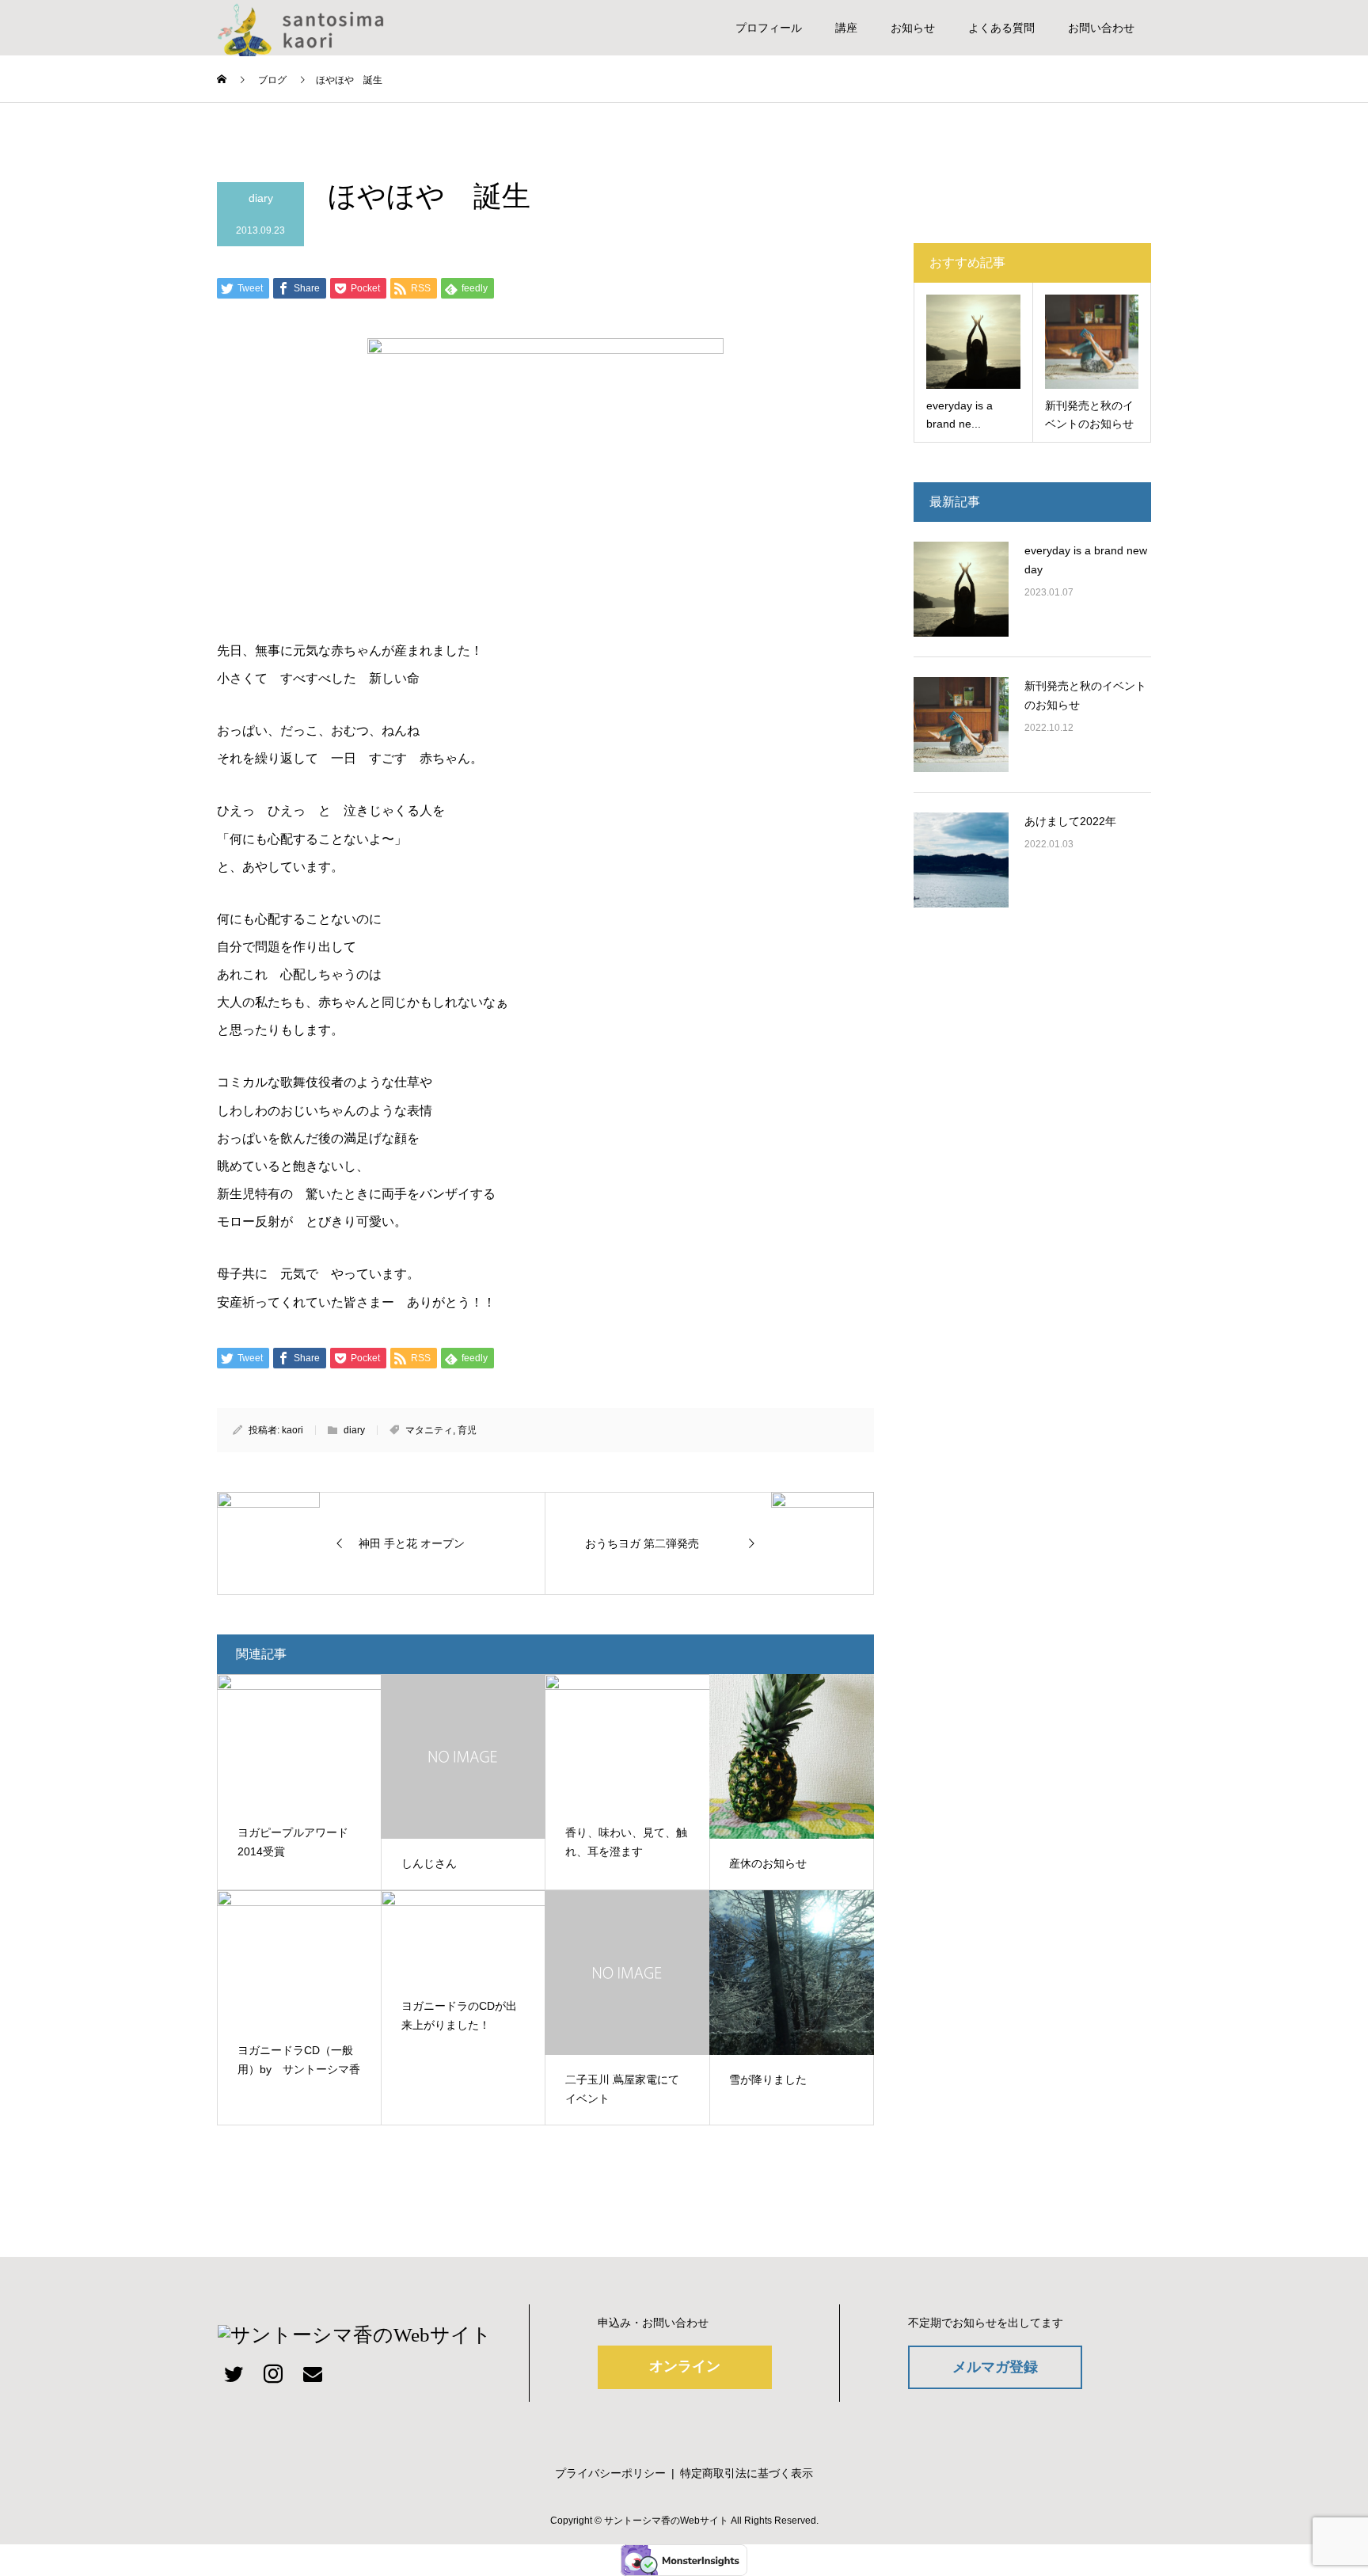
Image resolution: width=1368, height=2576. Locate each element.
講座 (846, 28)
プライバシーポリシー (610, 2473)
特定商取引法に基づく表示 (747, 2473)
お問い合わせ (1101, 28)
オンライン (685, 2366)
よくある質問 (1001, 28)
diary (261, 198)
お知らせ (913, 28)
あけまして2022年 (1070, 821)
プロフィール (769, 28)
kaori (293, 1430)
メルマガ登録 (995, 2367)
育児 (467, 1430)
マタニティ (429, 1430)
